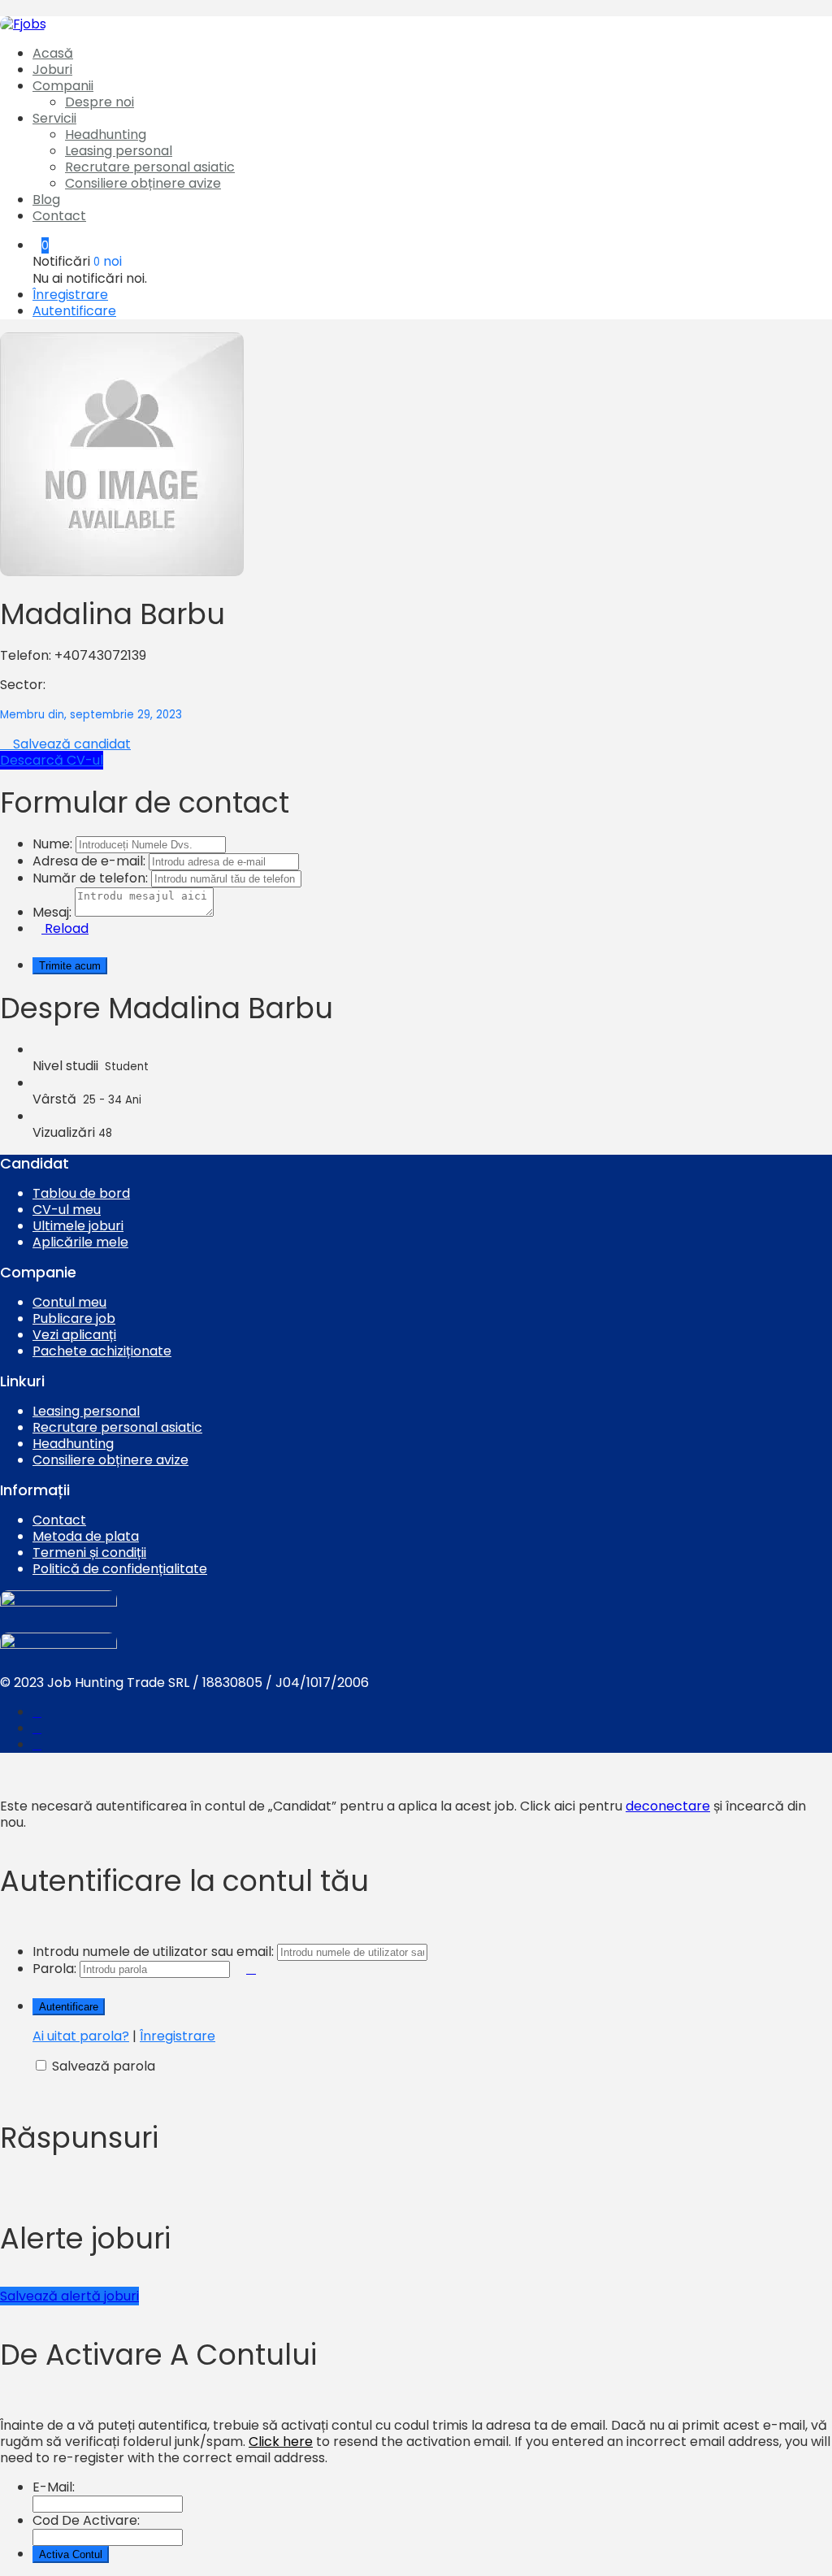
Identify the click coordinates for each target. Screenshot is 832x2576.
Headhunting (106, 134)
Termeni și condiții (89, 1553)
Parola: (54, 1969)
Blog (46, 199)
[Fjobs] (23, 24)
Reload (65, 928)
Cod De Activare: (86, 2520)
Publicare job (74, 1318)
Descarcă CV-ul (52, 760)
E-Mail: (54, 2487)
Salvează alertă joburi (69, 2296)
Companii (63, 86)
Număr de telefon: (90, 878)
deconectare (668, 1806)
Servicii (54, 118)
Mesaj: (52, 912)
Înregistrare (70, 295)
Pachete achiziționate (102, 1351)
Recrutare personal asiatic (150, 167)
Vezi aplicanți (74, 1335)
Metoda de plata (86, 1536)
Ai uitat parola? (81, 2036)
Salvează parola (104, 2066)
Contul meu (69, 1302)
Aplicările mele (80, 1242)
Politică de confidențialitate (120, 1569)
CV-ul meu (67, 1210)
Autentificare (74, 311)
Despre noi (100, 102)
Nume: (52, 844)
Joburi (52, 69)
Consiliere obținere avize (143, 183)
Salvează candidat (70, 744)
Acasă (53, 53)
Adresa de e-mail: (89, 861)
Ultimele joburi (78, 1226)
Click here (281, 2442)
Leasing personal (119, 151)
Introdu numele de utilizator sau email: (153, 1952)
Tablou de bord (81, 1193)
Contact (59, 216)
